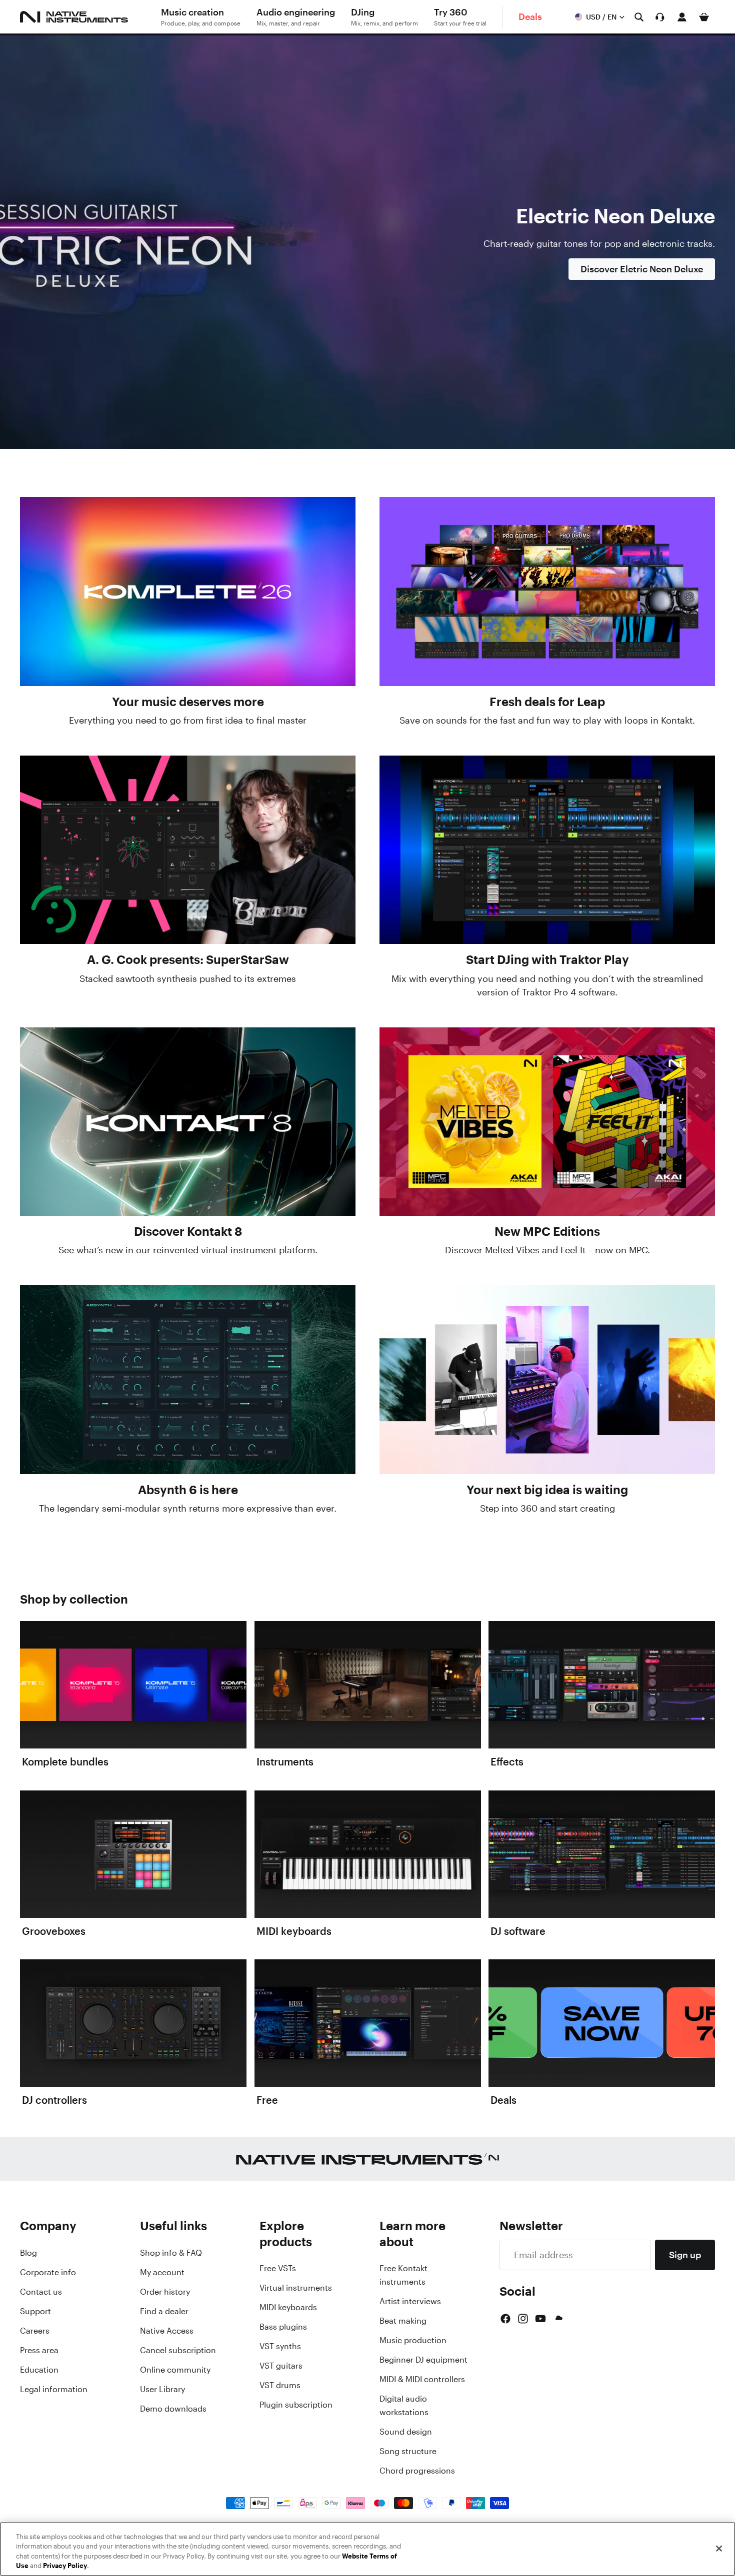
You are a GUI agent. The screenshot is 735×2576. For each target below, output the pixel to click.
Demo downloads (173, 2409)
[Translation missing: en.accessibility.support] (660, 17)
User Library (162, 2389)
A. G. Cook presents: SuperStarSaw (188, 959)
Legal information (54, 2389)
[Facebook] (505, 2319)
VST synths (280, 2346)
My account (162, 2272)
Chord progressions (417, 2471)
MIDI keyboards (288, 2307)
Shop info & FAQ (171, 2253)
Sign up (685, 2255)
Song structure (408, 2451)
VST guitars (281, 2366)
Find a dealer (164, 2311)
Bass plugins (283, 2327)
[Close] (719, 2549)
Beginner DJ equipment (423, 2360)
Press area (39, 2350)
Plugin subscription (296, 2405)
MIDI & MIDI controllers (422, 2379)
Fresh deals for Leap (547, 702)
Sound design (406, 2432)
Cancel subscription (178, 2350)
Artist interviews (410, 2301)
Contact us (41, 2292)
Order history (165, 2292)
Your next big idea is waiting (547, 1490)
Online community (175, 2370)
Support (35, 2311)
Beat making (403, 2321)
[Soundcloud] (558, 2319)
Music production (413, 2340)
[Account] (682, 17)
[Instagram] (523, 2319)
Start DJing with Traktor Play (547, 959)
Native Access (167, 2331)
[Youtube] (540, 2319)
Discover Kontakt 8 (188, 1231)
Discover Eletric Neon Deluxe (642, 269)
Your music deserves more (188, 702)
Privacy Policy (65, 2566)
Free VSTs (278, 2268)
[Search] (639, 17)
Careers (35, 2331)
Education (39, 2370)
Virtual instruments (296, 2288)
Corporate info (48, 2272)
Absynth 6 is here (188, 1490)
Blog (28, 2253)
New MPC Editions (547, 1231)
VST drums (280, 2385)
